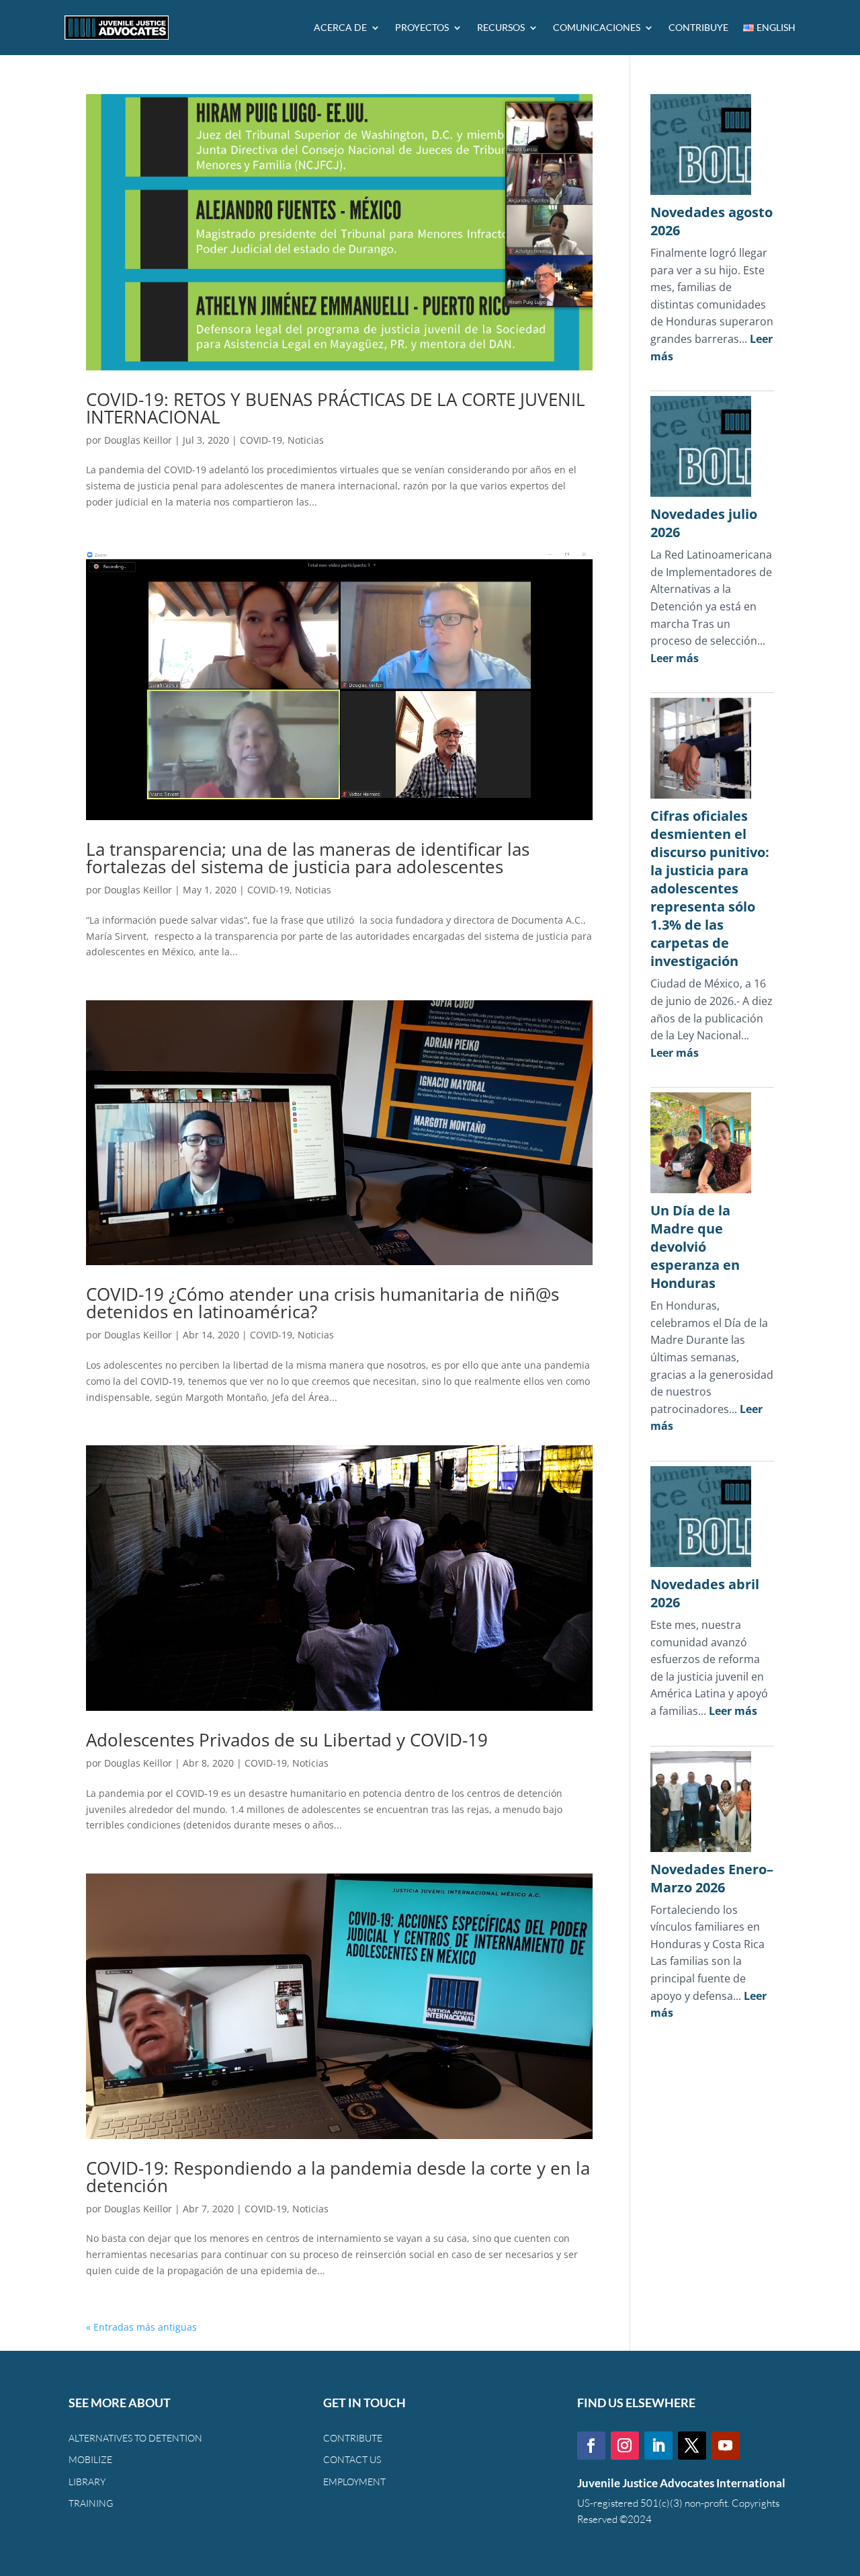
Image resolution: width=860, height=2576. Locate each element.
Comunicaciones (597, 27)
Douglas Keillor (138, 440)
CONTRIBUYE (698, 27)
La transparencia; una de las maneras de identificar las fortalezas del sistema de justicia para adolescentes (308, 858)
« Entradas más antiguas (141, 2327)
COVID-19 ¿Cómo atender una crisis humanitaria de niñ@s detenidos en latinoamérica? (322, 1303)
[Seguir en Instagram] (625, 2446)
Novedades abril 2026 (705, 1593)
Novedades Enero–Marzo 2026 (712, 1878)
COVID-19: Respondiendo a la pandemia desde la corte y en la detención (338, 2177)
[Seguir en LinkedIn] (658, 2446)
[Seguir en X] (692, 2446)
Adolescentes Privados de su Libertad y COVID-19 (287, 1740)
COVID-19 (261, 440)
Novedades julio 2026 (704, 523)
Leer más (675, 658)
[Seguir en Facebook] (591, 2446)
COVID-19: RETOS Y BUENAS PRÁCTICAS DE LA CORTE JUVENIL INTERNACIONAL (336, 408)
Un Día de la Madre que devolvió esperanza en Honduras (695, 1247)
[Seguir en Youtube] (726, 2446)
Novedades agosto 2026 (712, 221)
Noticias (306, 440)
